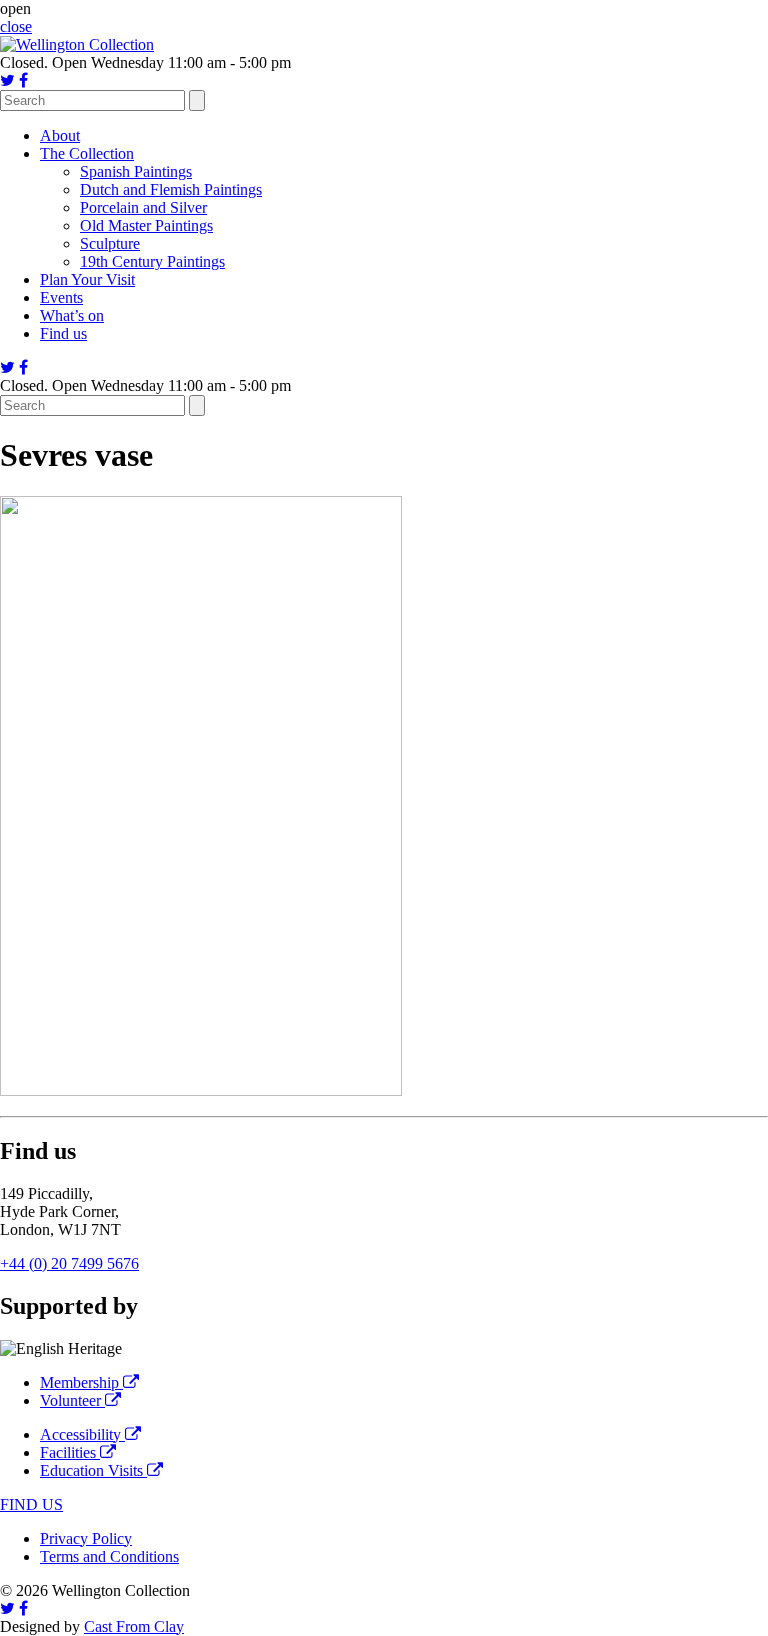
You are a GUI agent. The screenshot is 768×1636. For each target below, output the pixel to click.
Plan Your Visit (87, 279)
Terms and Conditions (109, 1556)
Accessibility (82, 1434)
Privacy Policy (86, 1538)
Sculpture (110, 243)
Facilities (70, 1452)
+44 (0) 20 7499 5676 (69, 1263)
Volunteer (72, 1400)
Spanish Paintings (136, 171)
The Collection (87, 153)
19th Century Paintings (152, 261)
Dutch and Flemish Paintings (171, 189)
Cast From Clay (134, 1626)
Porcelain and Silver (143, 207)
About (60, 135)
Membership (81, 1382)
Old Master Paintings (146, 225)
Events (61, 297)
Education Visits (93, 1470)
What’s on (72, 315)
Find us (63, 333)
